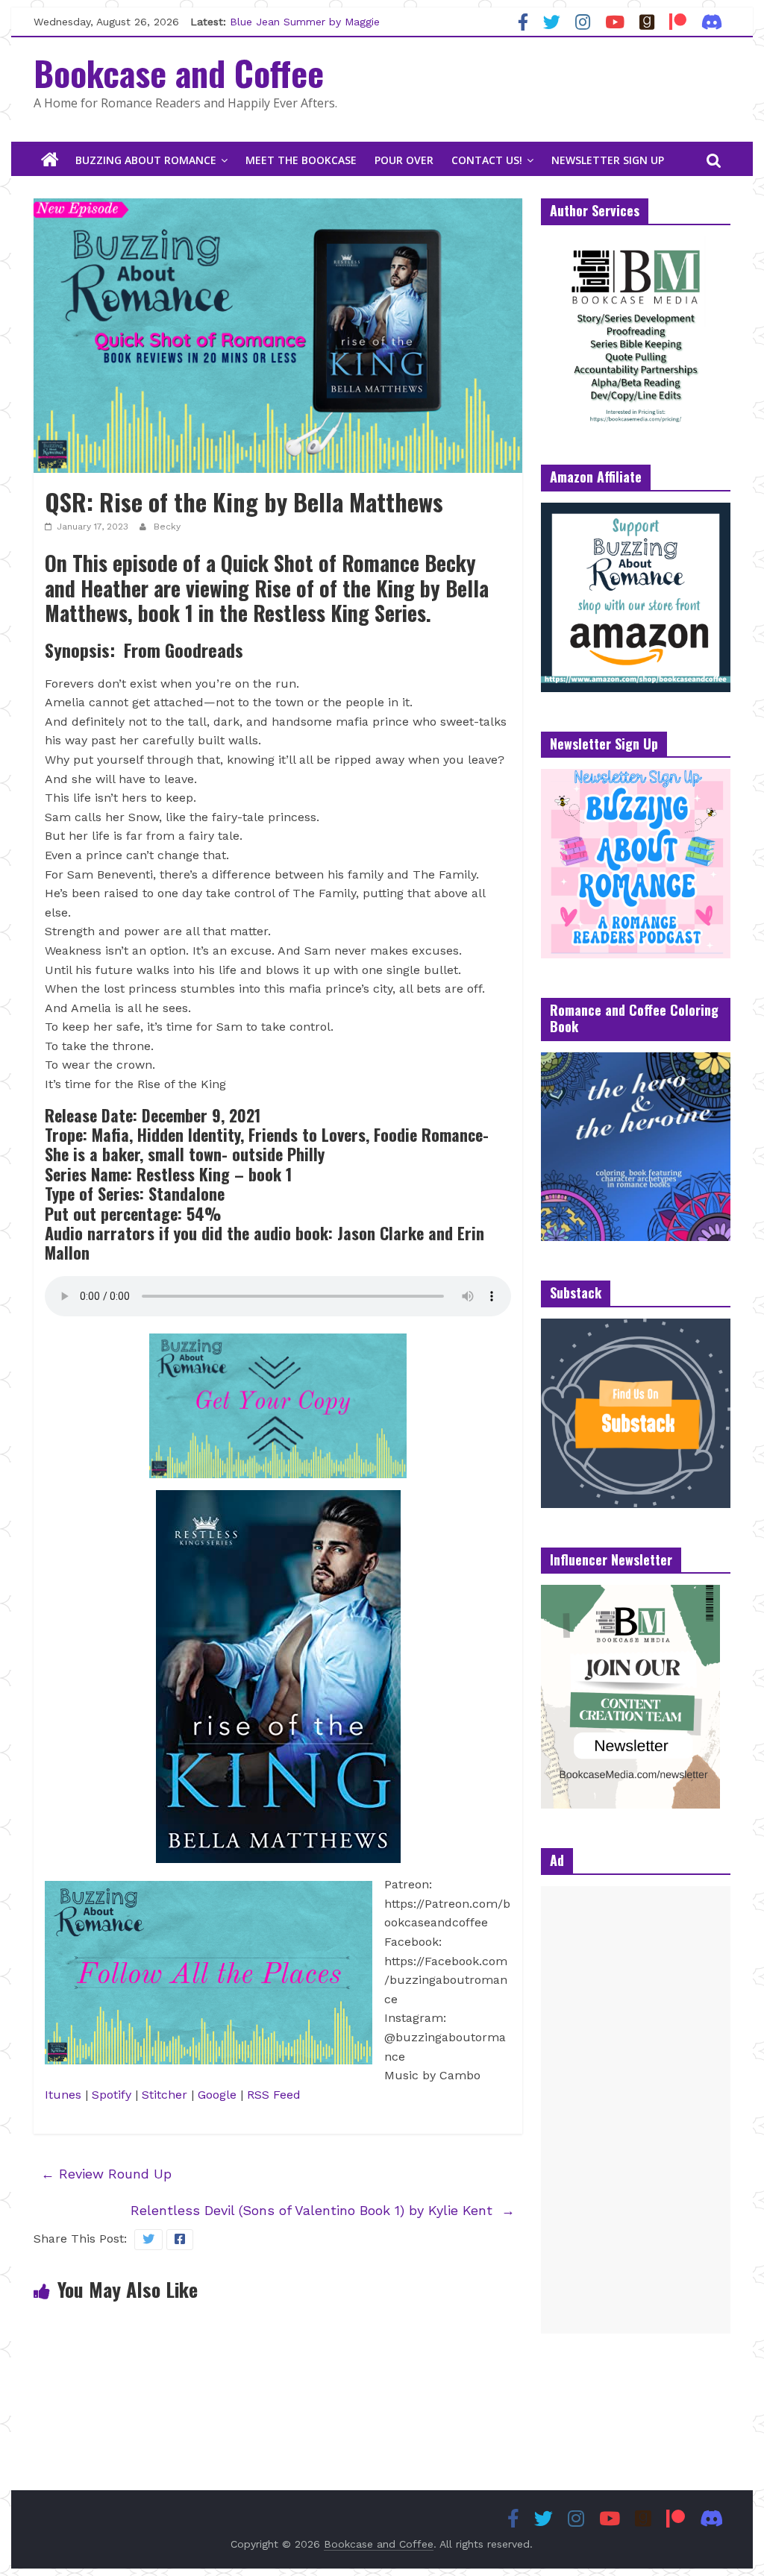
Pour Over (404, 160)
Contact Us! (487, 160)
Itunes (63, 2095)
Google (217, 2095)
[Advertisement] (636, 2110)
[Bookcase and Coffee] (50, 160)
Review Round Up (106, 2174)
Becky (167, 527)
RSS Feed (274, 2095)
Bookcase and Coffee (179, 72)
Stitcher (165, 2095)
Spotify (113, 2095)
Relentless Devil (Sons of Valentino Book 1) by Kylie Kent (323, 2210)
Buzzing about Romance (146, 160)
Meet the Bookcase (301, 160)
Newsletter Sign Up (608, 160)
